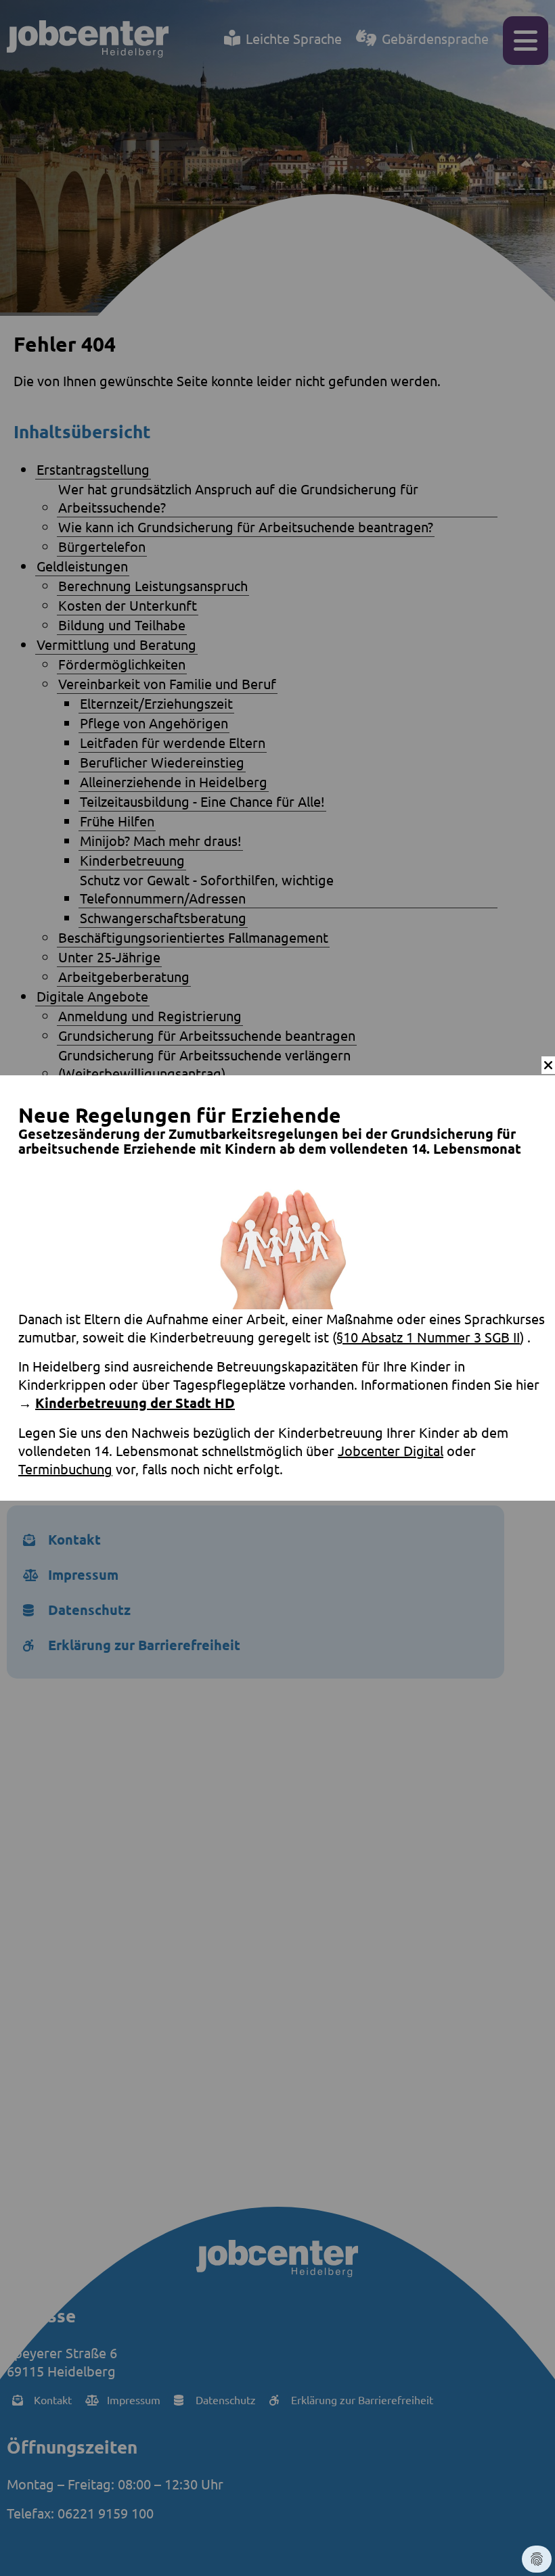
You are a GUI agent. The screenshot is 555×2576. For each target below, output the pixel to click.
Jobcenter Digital (391, 1450)
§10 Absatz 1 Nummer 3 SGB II (428, 1337)
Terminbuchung (65, 1469)
